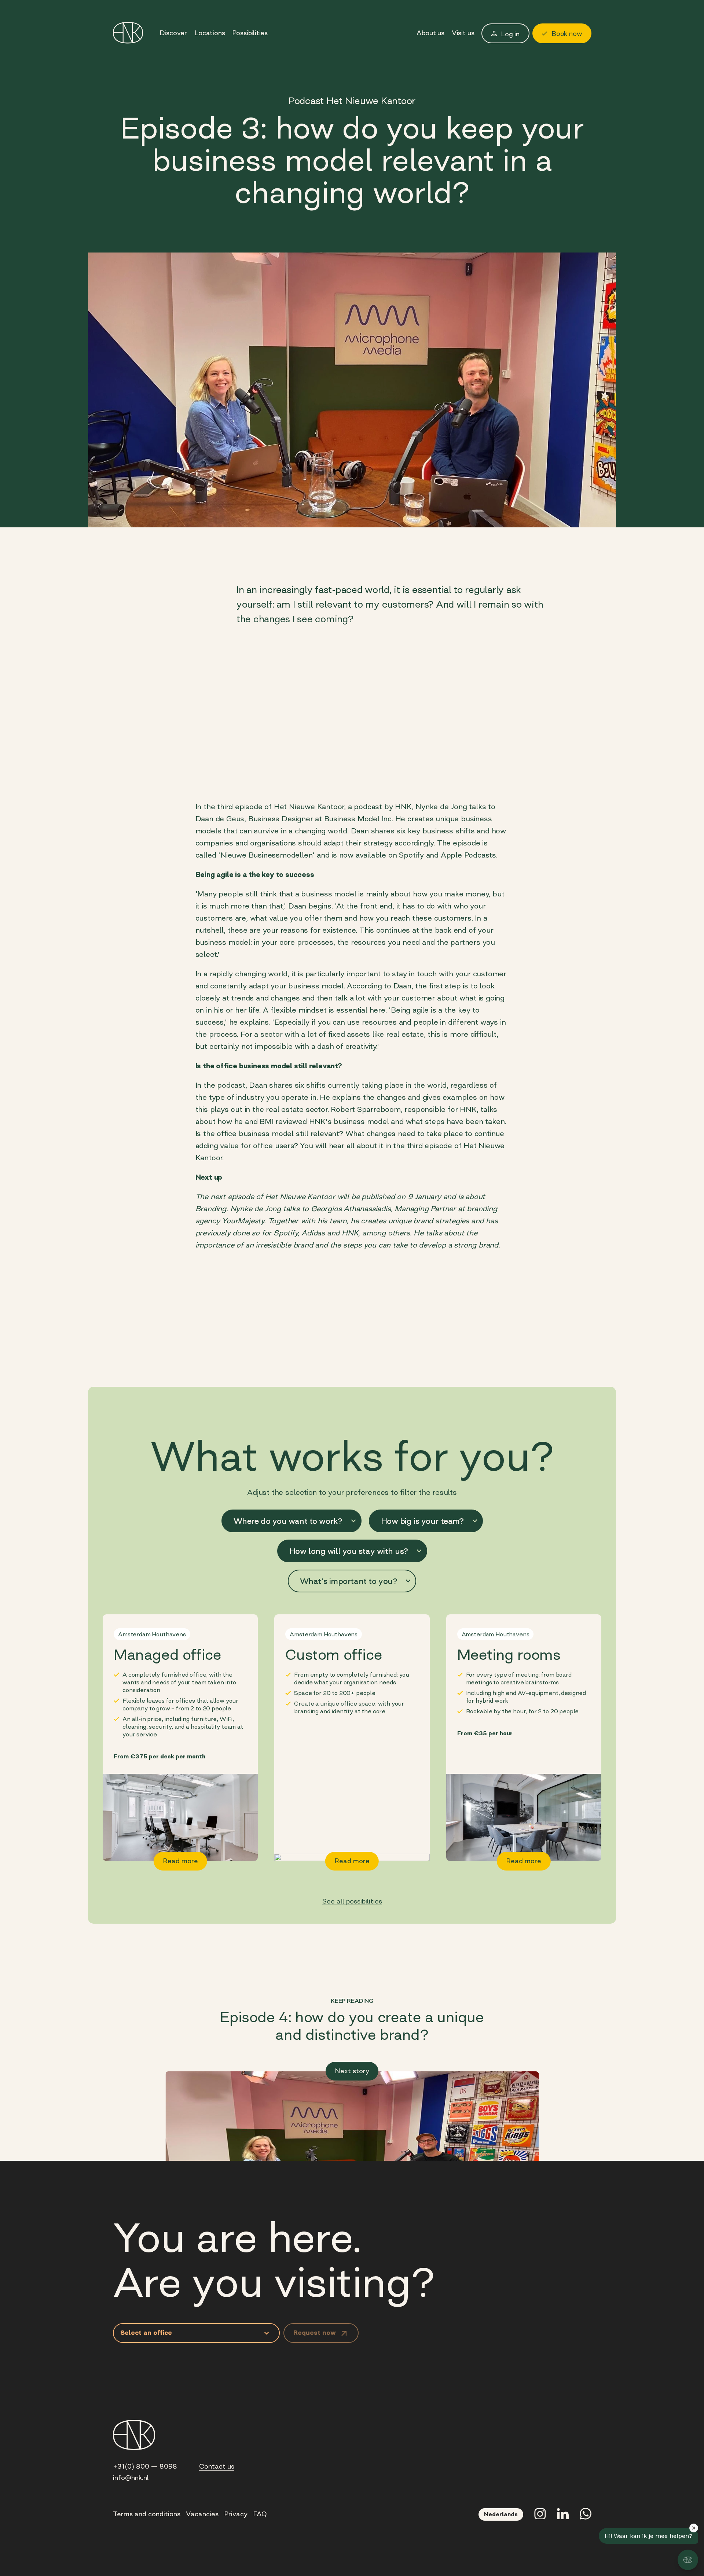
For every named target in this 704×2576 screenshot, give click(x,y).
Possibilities (250, 33)
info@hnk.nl (131, 2478)
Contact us (217, 2466)
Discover (173, 33)
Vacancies (202, 2514)
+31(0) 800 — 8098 (145, 2466)
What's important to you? (349, 1581)
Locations (210, 33)
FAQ (260, 2514)
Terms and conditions (147, 2514)
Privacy (236, 2514)
